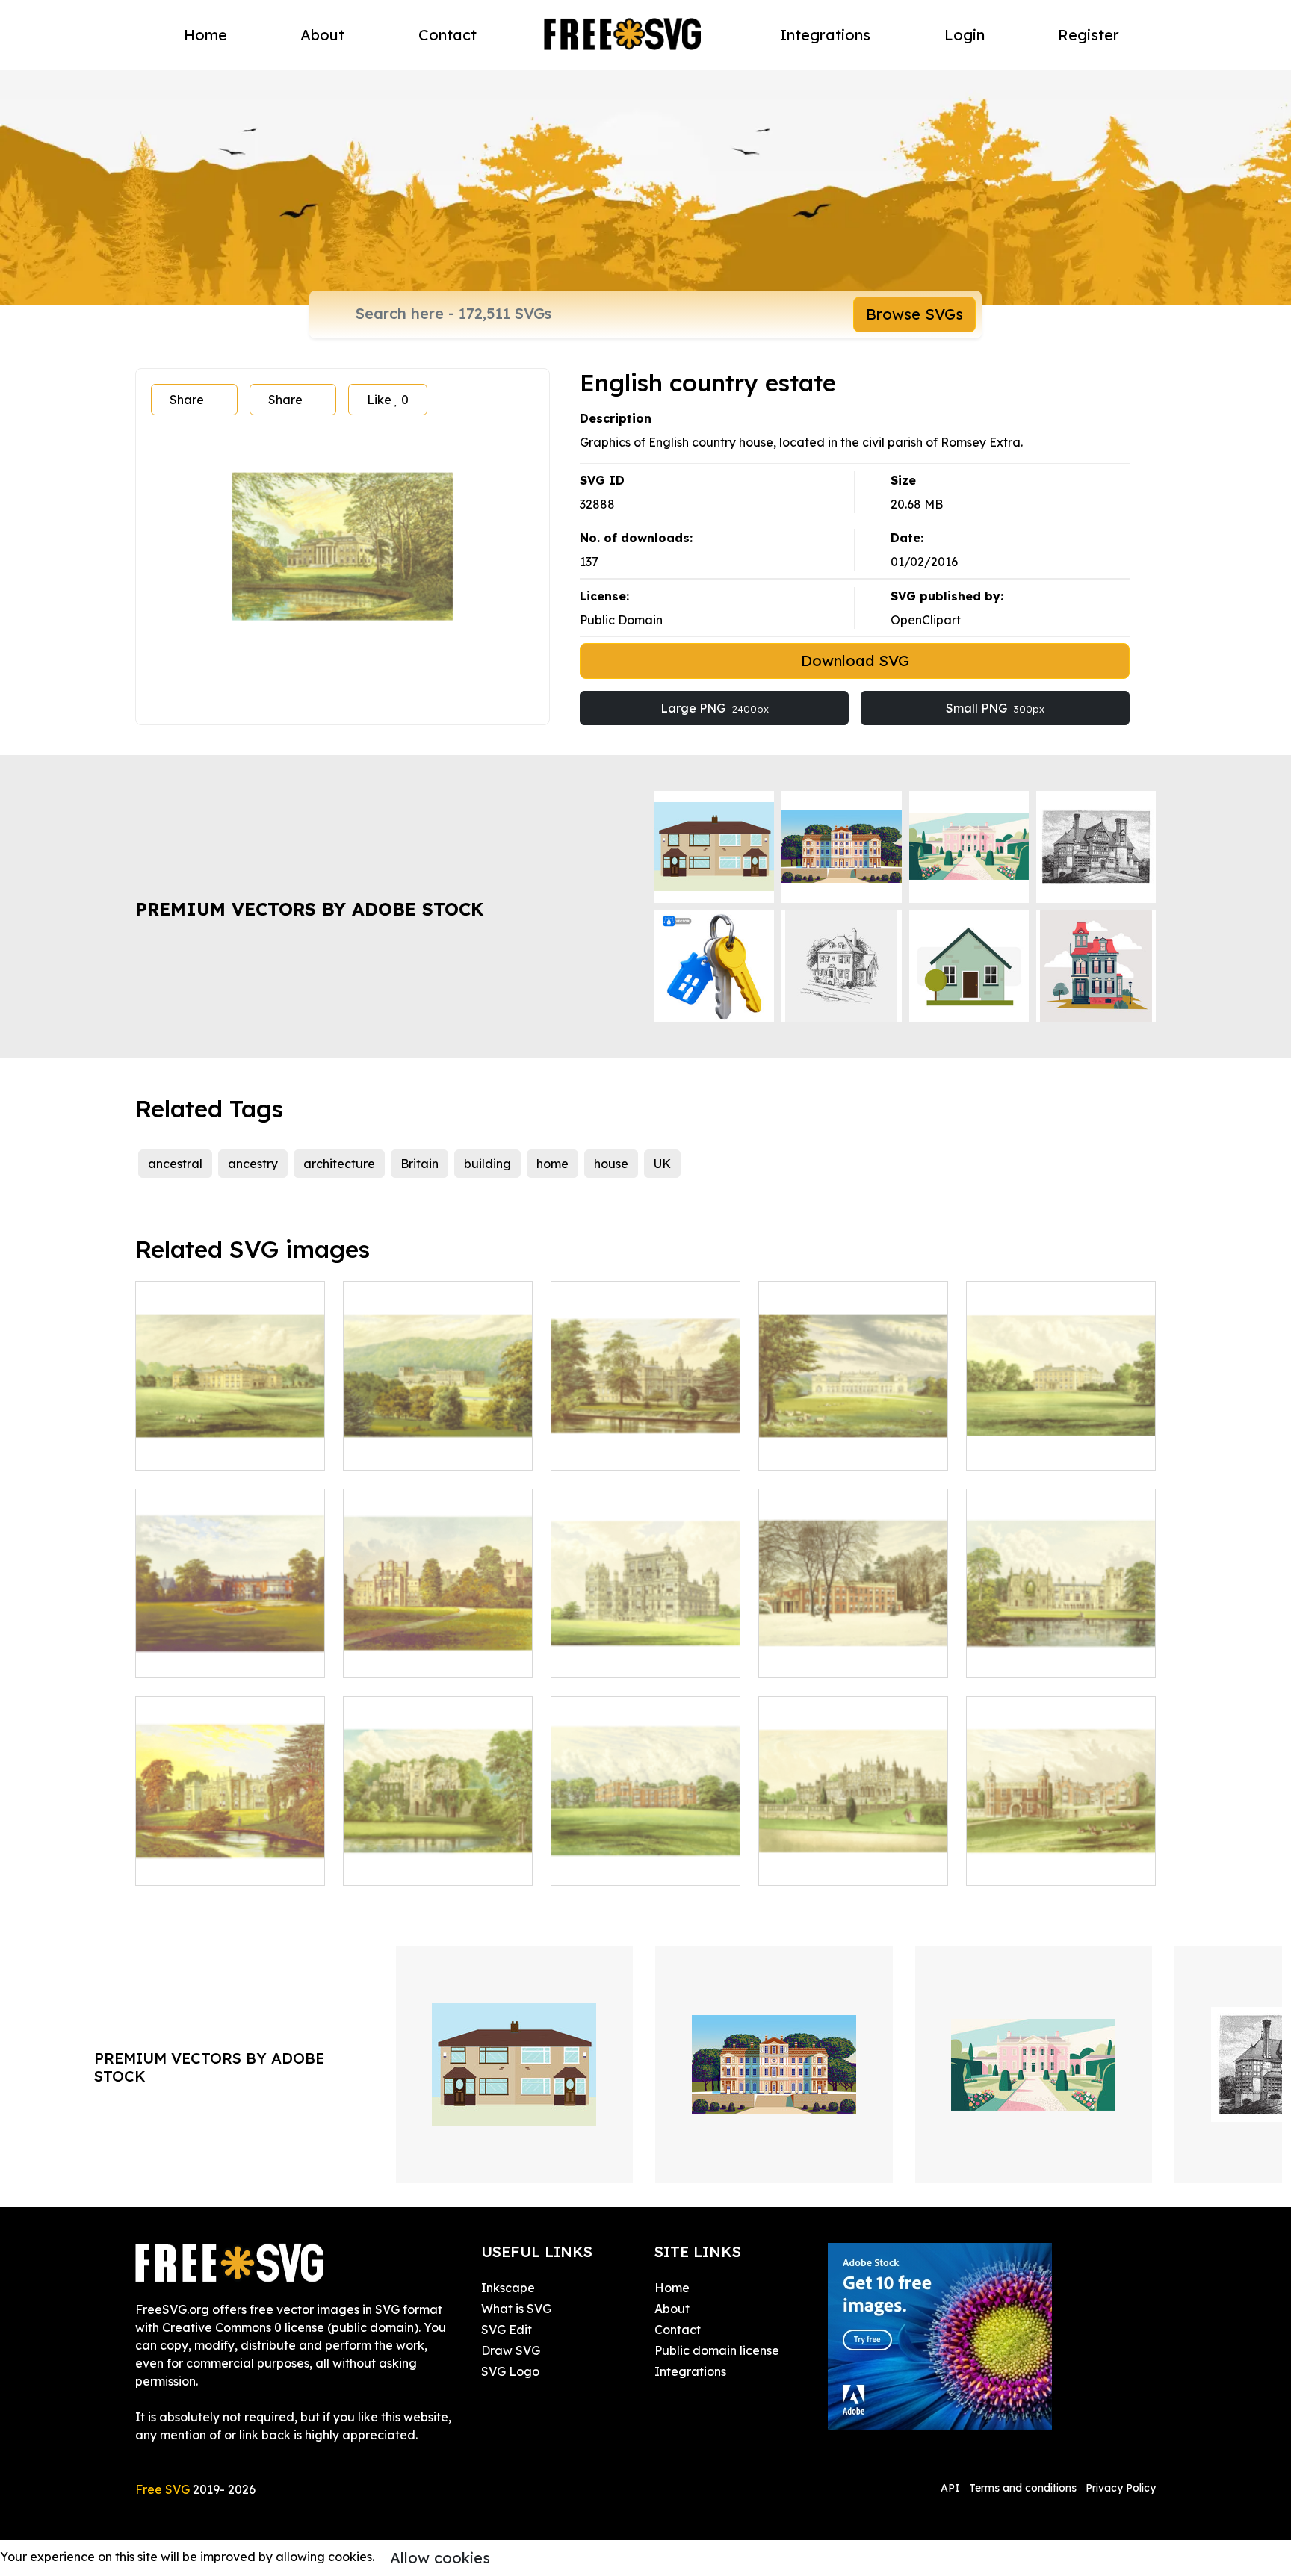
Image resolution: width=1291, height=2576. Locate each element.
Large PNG (715, 708)
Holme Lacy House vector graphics (230, 1441)
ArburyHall (183, 1865)
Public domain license (717, 2350)
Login (965, 35)
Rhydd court (188, 1657)
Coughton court (405, 1657)
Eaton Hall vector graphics (852, 1865)
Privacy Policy (1121, 2488)
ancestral (175, 1164)
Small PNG (995, 708)
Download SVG (855, 661)
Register (1089, 35)
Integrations (825, 35)
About (322, 35)
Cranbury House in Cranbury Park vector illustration (853, 1639)
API (952, 2488)
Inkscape (508, 2288)
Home (205, 35)
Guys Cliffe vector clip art (433, 1865)
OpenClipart (926, 620)
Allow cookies (440, 2558)
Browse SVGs (914, 314)
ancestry (253, 1164)
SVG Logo (510, 2371)
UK (662, 1164)
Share (187, 400)
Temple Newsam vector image (645, 1856)
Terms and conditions (1023, 2488)
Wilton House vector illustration (646, 1441)
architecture (339, 1164)
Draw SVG (511, 2350)
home (552, 1164)
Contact (448, 35)
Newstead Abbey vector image (1061, 1648)
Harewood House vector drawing (853, 1441)
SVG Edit (507, 2330)
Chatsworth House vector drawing (438, 1441)
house (611, 1164)
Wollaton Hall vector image (645, 1648)
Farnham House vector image (1061, 1441)
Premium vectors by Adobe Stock (309, 909)
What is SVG (516, 2309)
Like (388, 400)
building (487, 1164)
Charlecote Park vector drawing (1061, 1856)
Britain (420, 1164)
